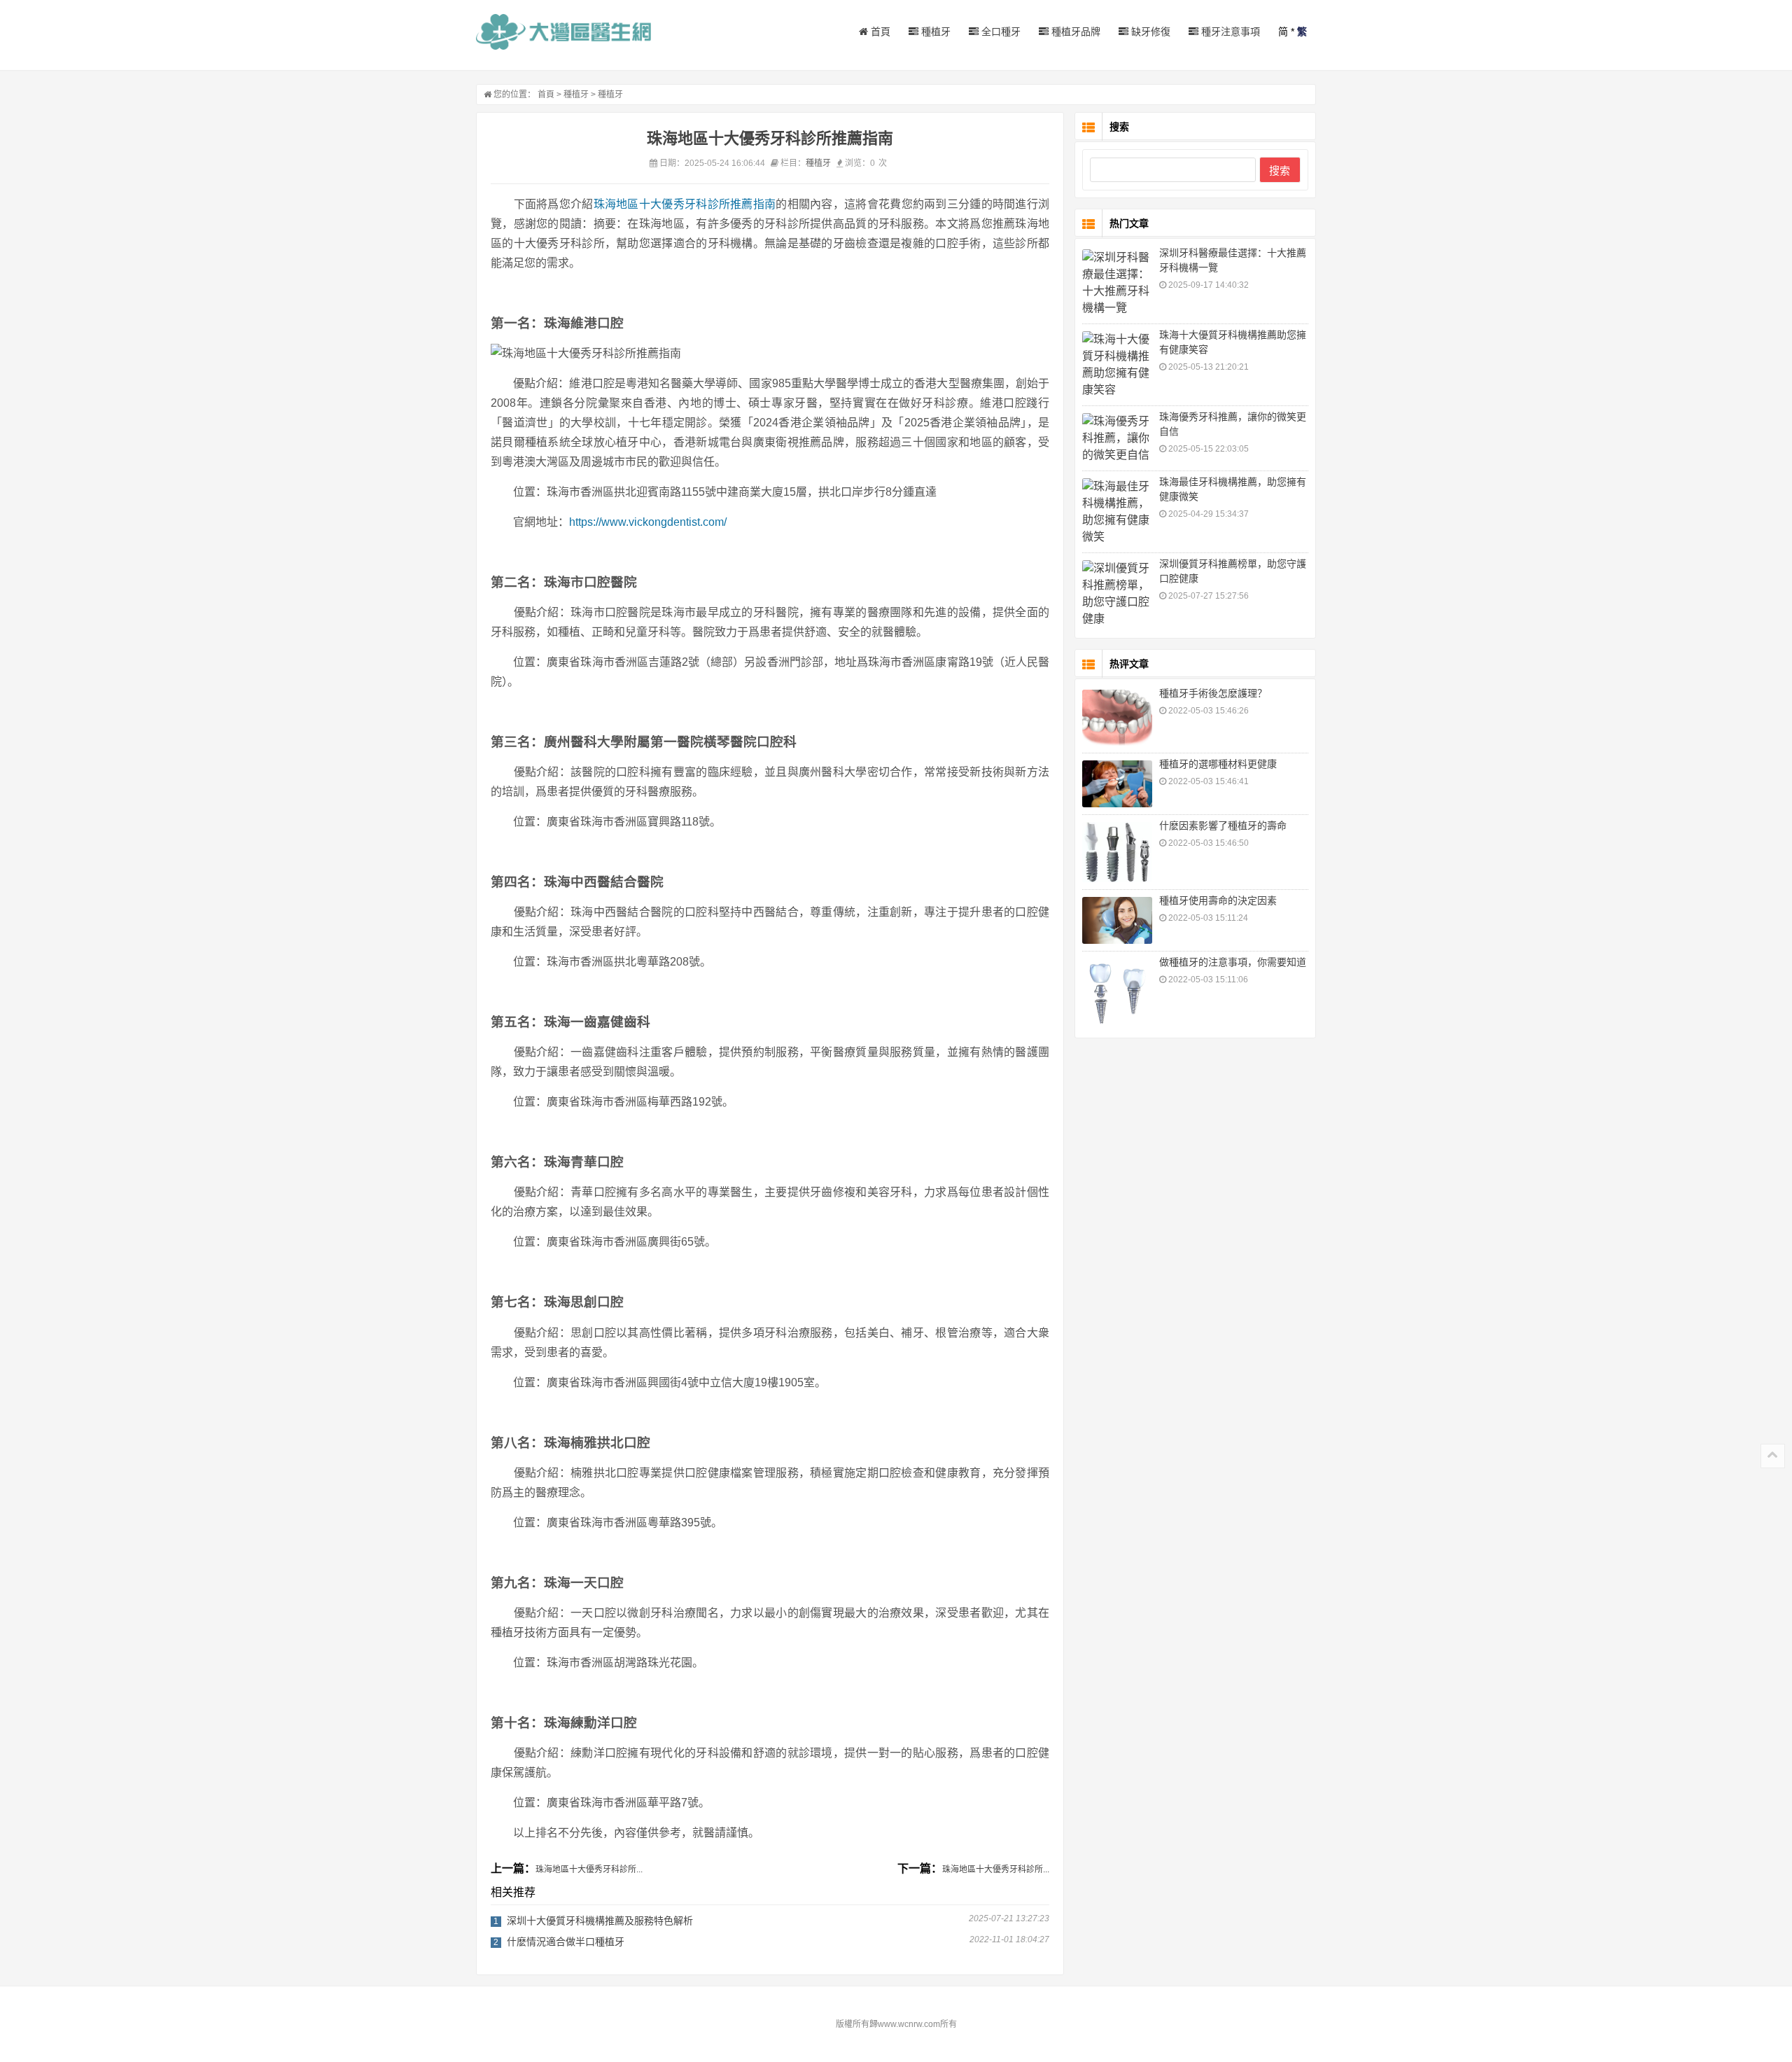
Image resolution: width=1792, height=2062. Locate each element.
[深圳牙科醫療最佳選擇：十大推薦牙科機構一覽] (1117, 283)
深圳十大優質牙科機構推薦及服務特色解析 (600, 1921)
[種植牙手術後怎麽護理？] (1117, 718)
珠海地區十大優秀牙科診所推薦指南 (685, 204)
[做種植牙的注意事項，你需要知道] (1117, 993)
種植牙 (934, 32)
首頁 (879, 32)
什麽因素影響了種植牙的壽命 (1223, 826)
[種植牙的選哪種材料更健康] (1117, 784)
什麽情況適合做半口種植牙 (566, 1942)
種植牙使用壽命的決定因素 (1218, 900)
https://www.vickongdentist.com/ (648, 522)
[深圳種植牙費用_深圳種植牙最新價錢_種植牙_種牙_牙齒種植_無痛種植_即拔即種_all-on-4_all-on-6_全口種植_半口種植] (563, 32)
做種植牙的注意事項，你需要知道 (1233, 962)
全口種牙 (1000, 32)
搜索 (1280, 170)
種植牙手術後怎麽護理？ (1213, 693)
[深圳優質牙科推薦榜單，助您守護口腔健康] (1117, 594)
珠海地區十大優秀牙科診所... (589, 1869)
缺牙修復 (1149, 32)
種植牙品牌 (1074, 32)
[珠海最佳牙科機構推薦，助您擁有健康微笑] (1117, 512)
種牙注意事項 (1229, 32)
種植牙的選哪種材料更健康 (1218, 764)
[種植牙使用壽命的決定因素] (1117, 920)
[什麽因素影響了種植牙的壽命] (1117, 852)
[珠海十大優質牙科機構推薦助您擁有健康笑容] (1117, 365)
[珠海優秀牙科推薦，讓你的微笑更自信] (1117, 438)
